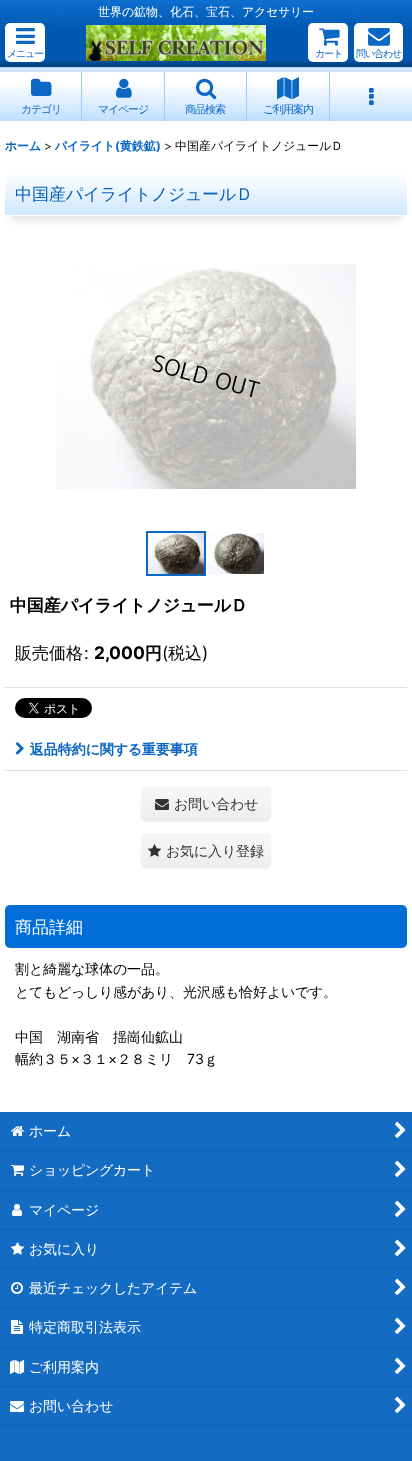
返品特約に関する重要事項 (114, 748)
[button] (25, 42)
